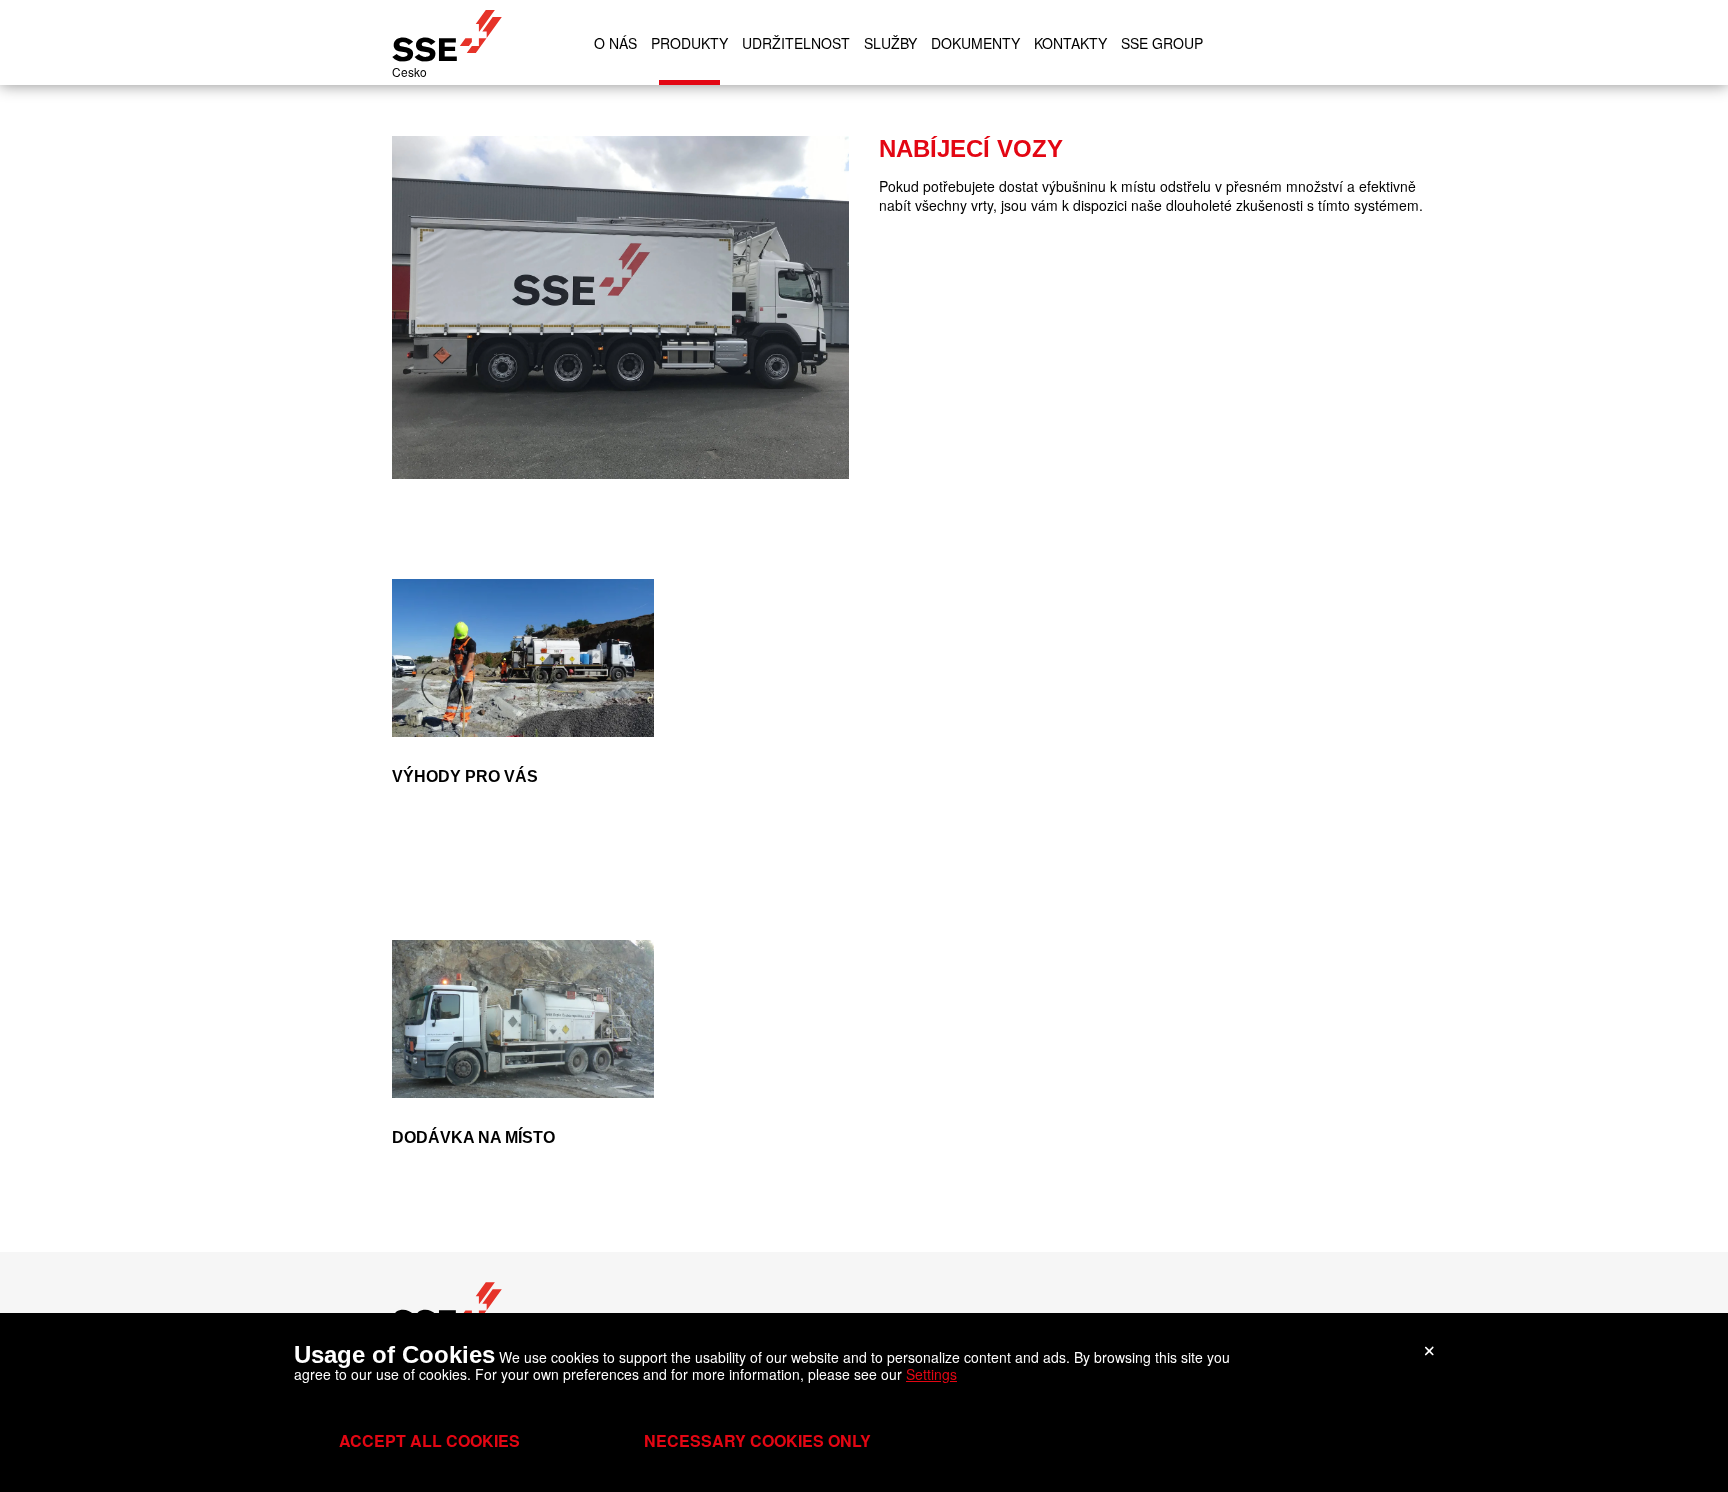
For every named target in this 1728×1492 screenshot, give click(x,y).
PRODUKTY (689, 43)
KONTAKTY (1070, 43)
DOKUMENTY (975, 43)
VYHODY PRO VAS (437, 587)
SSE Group (1162, 43)
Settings (931, 1374)
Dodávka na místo (434, 948)
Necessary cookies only (757, 1440)
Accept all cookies (429, 1440)
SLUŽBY (890, 43)
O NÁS (615, 43)
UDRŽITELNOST (796, 43)
